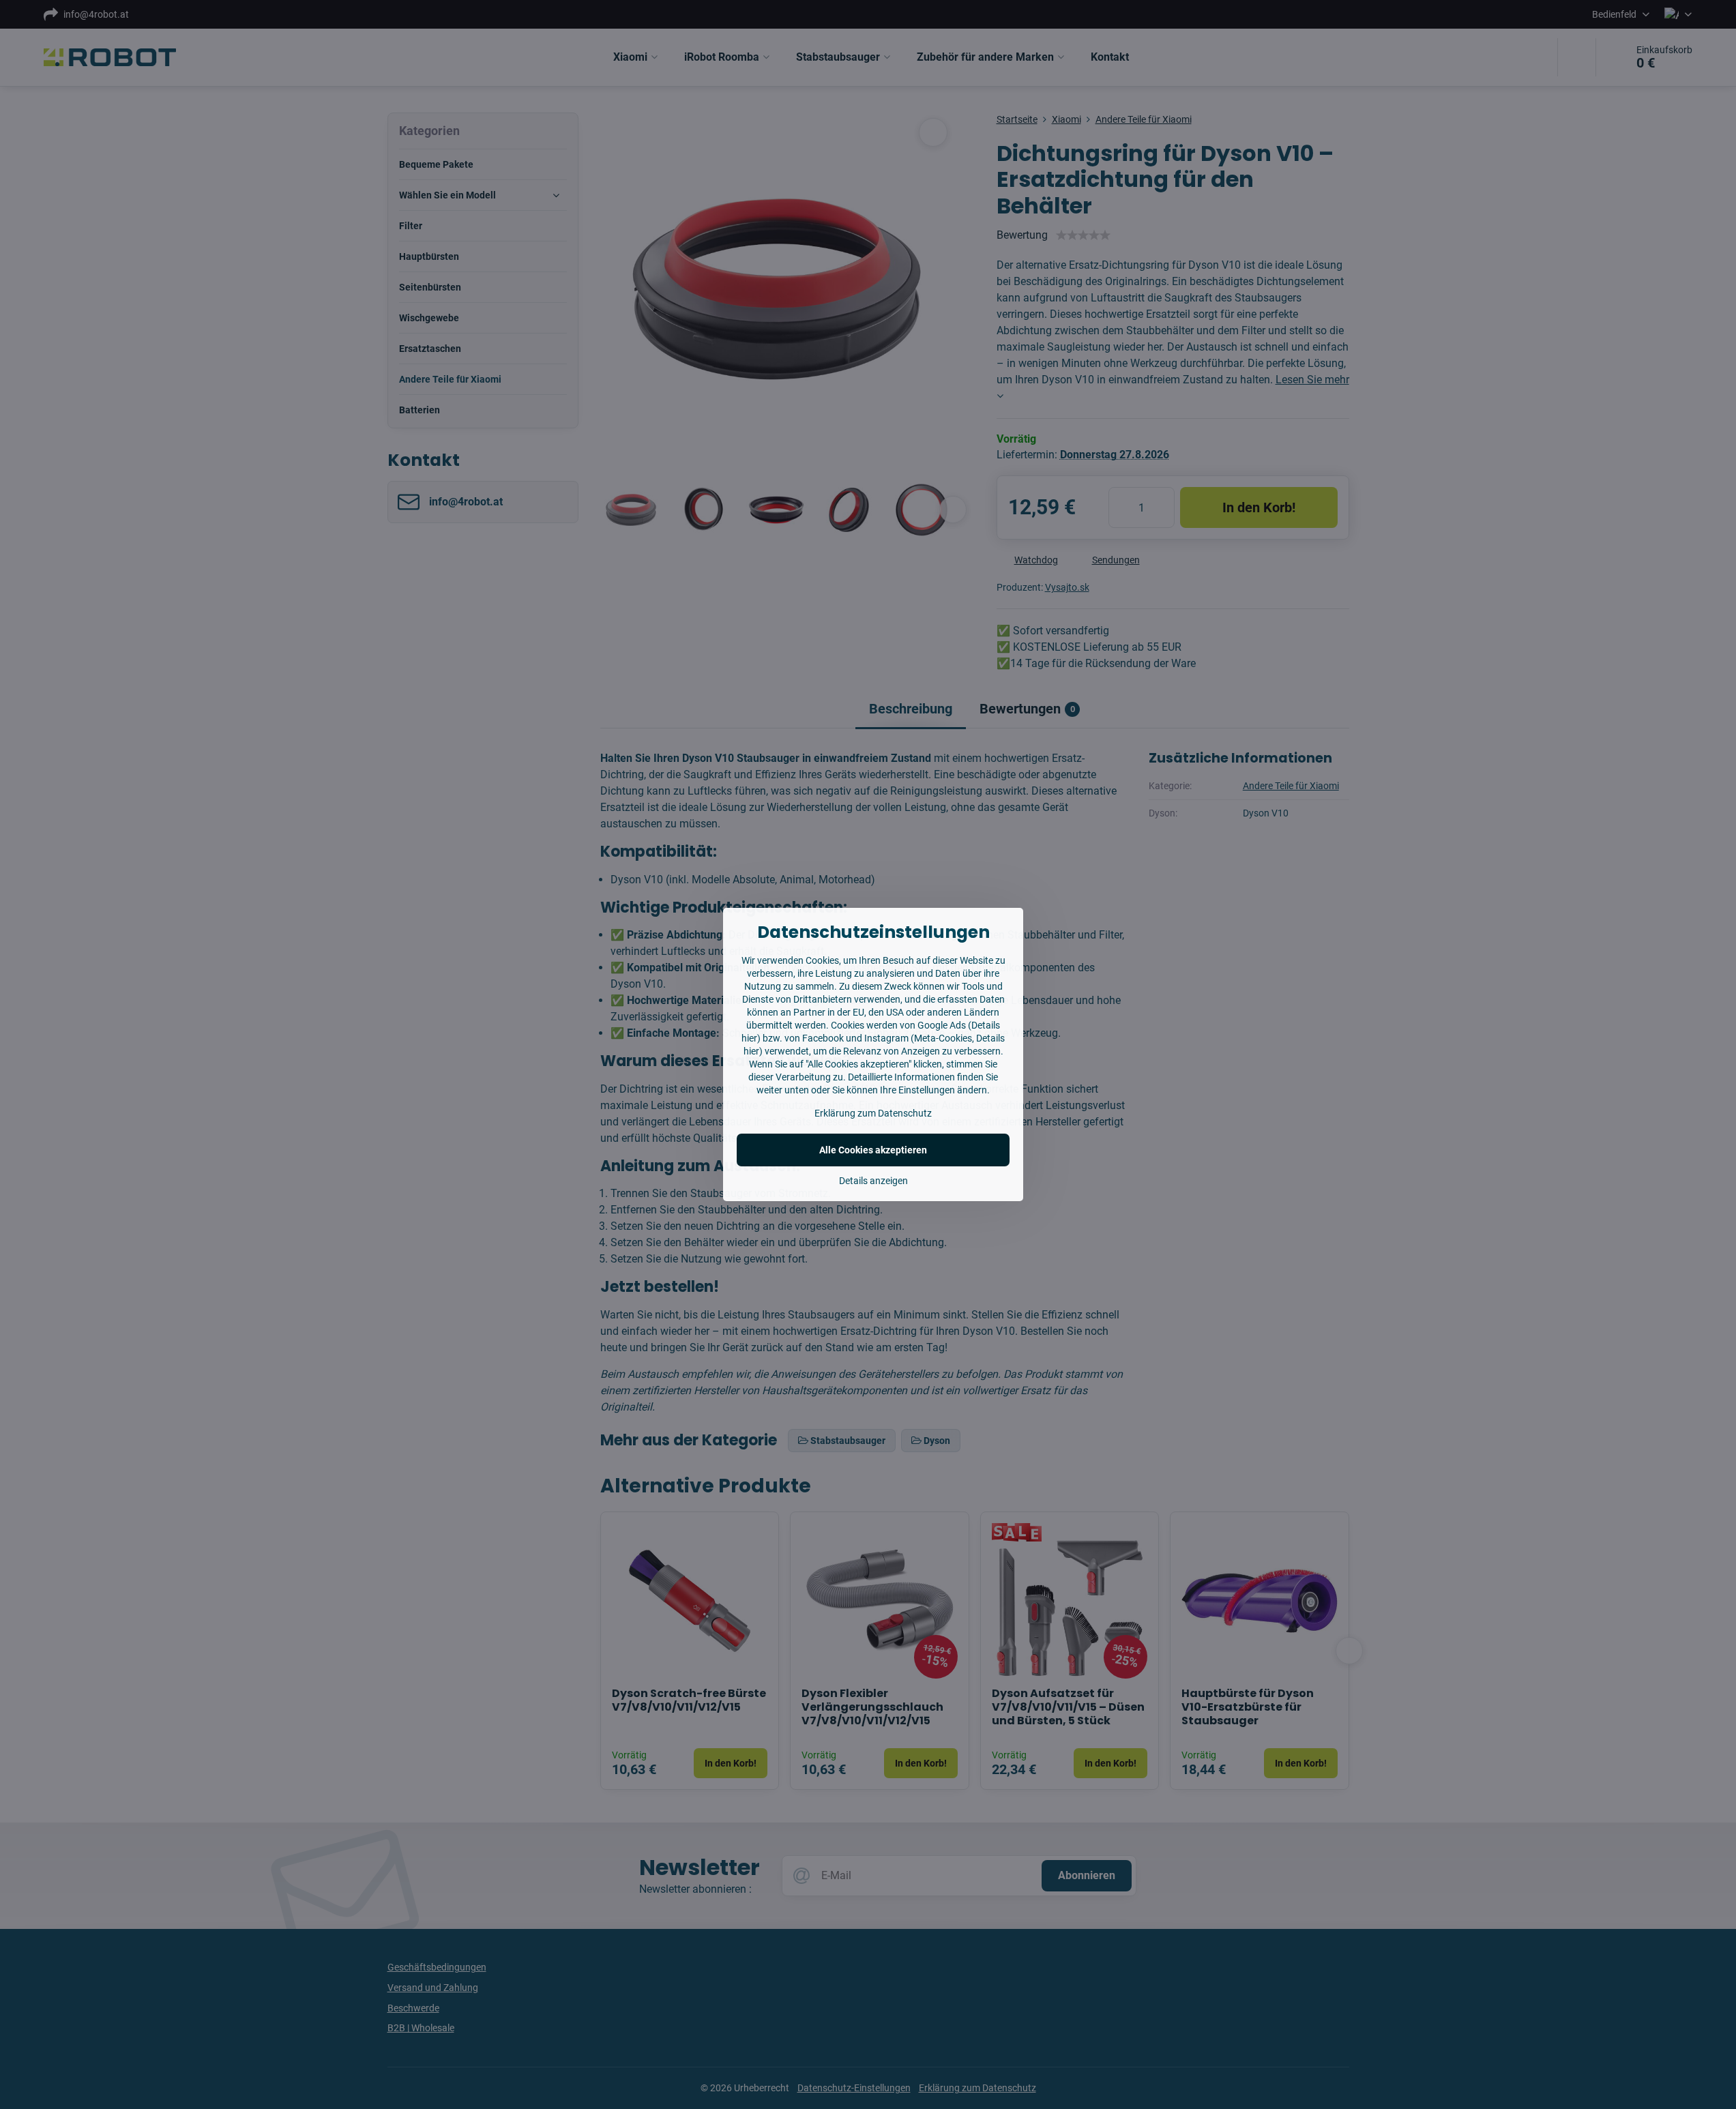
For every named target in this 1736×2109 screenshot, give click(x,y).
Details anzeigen (873, 1181)
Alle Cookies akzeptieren (873, 1150)
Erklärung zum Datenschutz (873, 1113)
